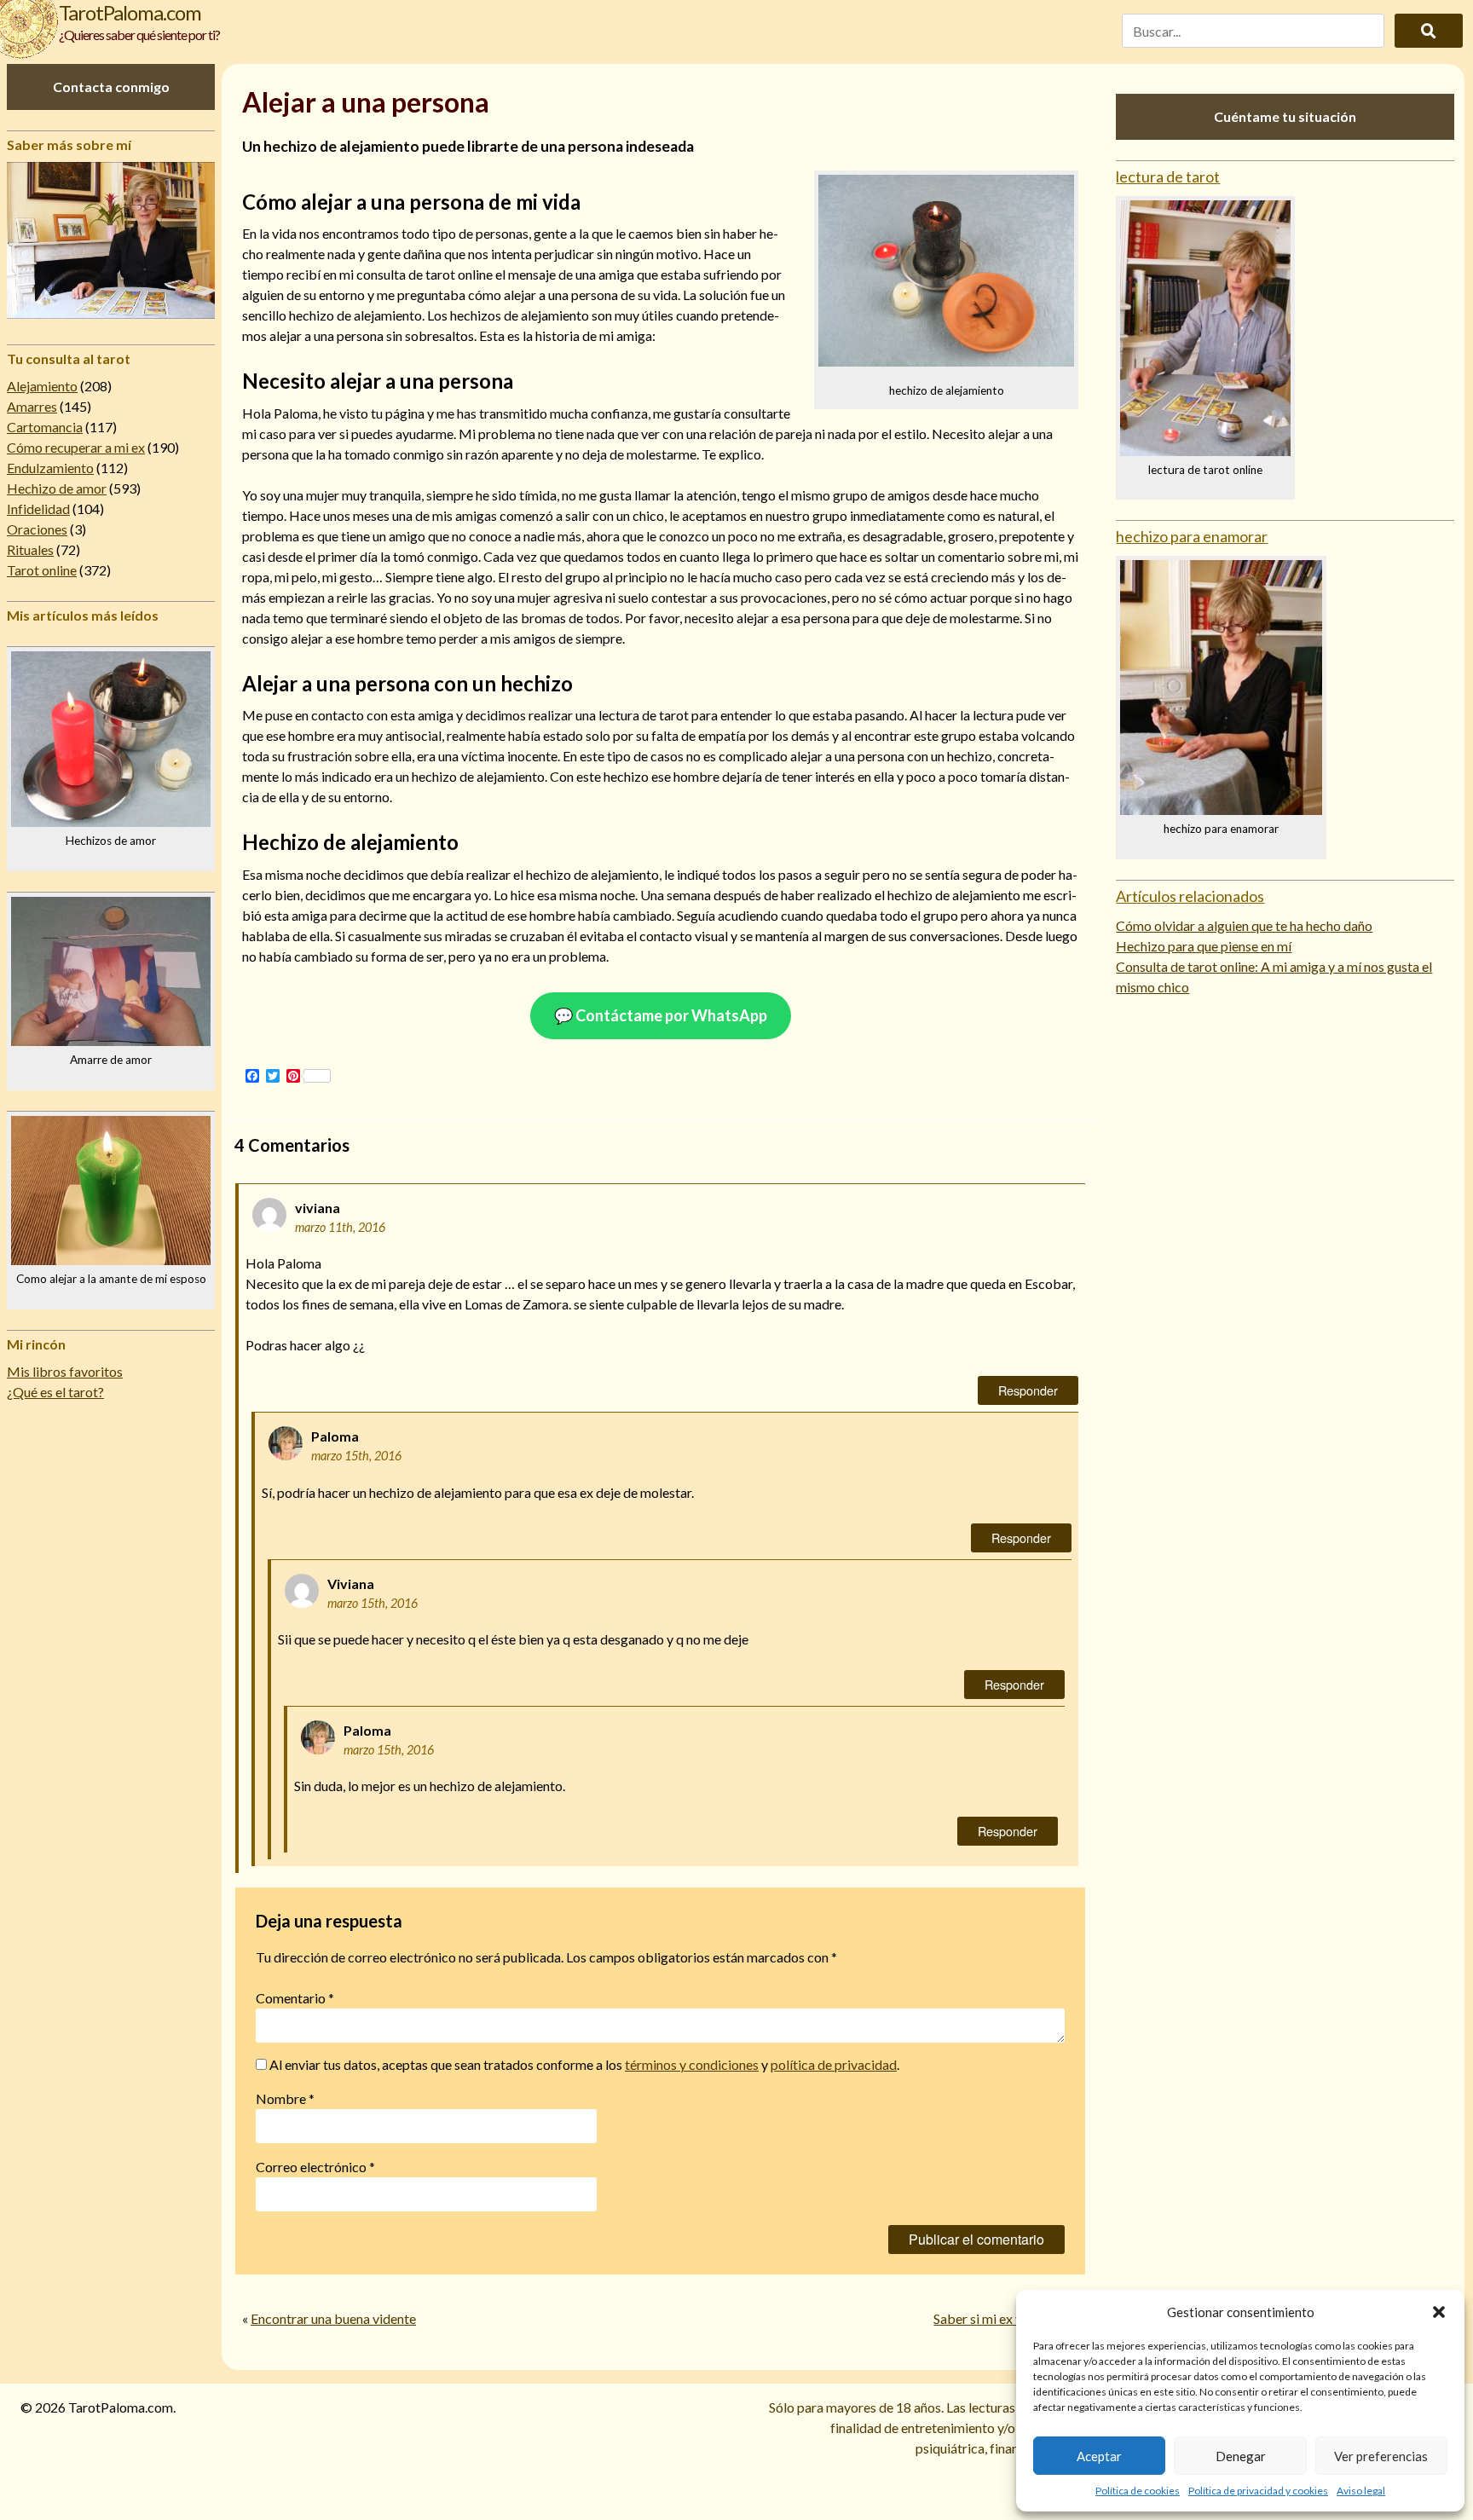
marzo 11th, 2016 (340, 1227)
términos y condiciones (692, 2064)
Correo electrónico (315, 2167)
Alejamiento (42, 386)
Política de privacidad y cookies (1258, 2491)
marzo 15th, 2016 (356, 1456)
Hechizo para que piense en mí (1204, 946)
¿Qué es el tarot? (55, 1392)
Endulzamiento (50, 468)
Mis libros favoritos (65, 1371)
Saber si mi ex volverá (996, 2318)
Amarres (32, 406)
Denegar (1241, 2456)
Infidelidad (38, 509)
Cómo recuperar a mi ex (76, 447)
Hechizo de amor (57, 488)
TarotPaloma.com (130, 12)
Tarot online (42, 570)
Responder (1028, 1390)
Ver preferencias (1381, 2456)
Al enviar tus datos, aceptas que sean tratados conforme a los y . (583, 2064)
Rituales (30, 549)
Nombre (285, 2098)
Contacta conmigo (111, 87)
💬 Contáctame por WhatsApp (661, 1015)
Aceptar (1099, 2456)
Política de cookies (1138, 2491)
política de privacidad (834, 2064)
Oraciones (37, 529)
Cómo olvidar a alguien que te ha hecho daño (1244, 925)
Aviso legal (1361, 2491)
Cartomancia (45, 427)
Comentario (295, 1998)
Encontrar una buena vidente (333, 2318)
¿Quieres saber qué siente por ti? (139, 35)
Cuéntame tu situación (1285, 116)
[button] (1439, 2312)
